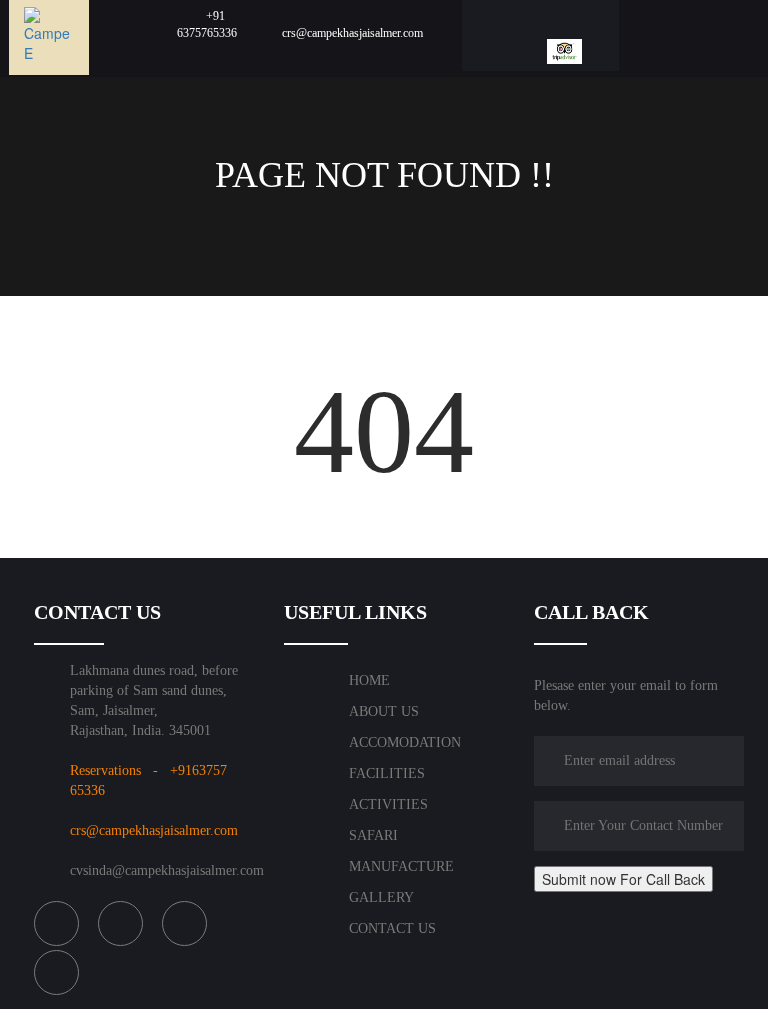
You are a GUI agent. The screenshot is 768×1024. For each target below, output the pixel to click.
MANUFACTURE (401, 866)
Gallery (381, 897)
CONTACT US (392, 928)
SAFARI (373, 835)
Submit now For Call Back (623, 879)
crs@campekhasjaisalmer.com (154, 830)
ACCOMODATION (405, 742)
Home (369, 680)
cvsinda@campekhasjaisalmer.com (167, 870)
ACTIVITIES (388, 804)
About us (384, 711)
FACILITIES (387, 773)
